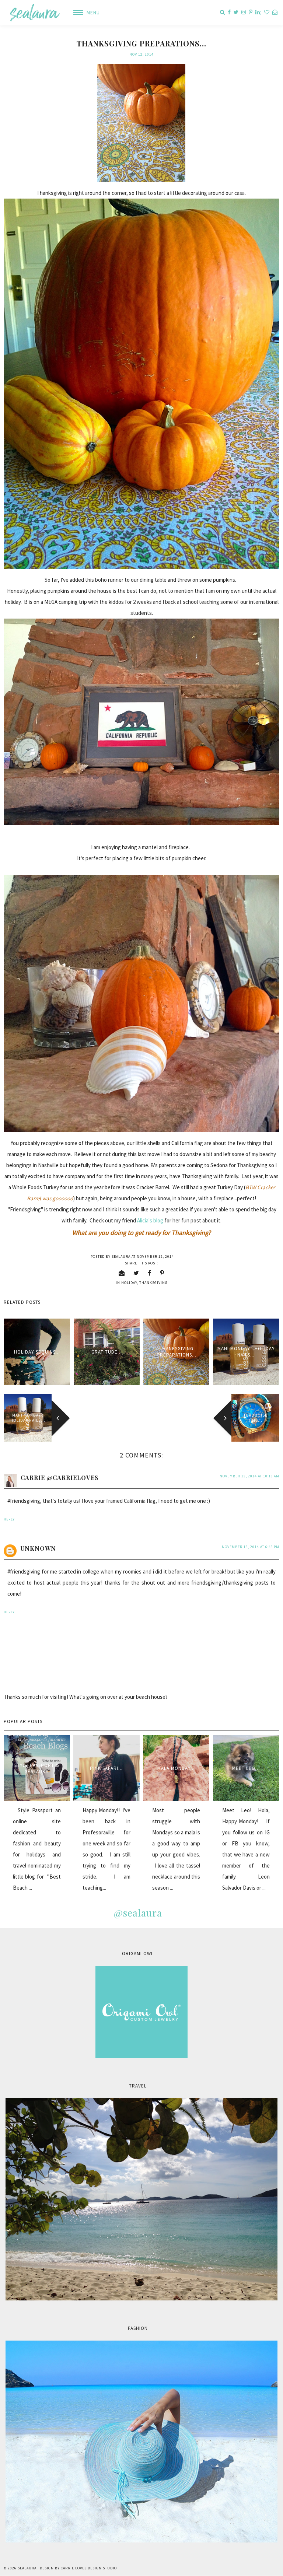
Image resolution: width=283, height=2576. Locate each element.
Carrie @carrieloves (60, 1478)
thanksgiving (153, 1283)
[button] (84, 13)
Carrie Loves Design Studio (89, 2568)
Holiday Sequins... (37, 1352)
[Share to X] (136, 1273)
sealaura (27, 2568)
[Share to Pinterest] (162, 1273)
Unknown (38, 1548)
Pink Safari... (106, 1768)
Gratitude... (107, 1352)
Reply (9, 1519)
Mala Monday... (176, 1768)
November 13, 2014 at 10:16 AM (249, 1476)
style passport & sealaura (37, 1768)
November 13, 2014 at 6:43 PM (251, 1547)
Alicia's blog (150, 1220)
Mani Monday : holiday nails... (246, 1352)
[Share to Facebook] (150, 1273)
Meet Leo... (246, 1768)
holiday (129, 1283)
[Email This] (122, 1273)
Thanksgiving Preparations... (177, 1352)
